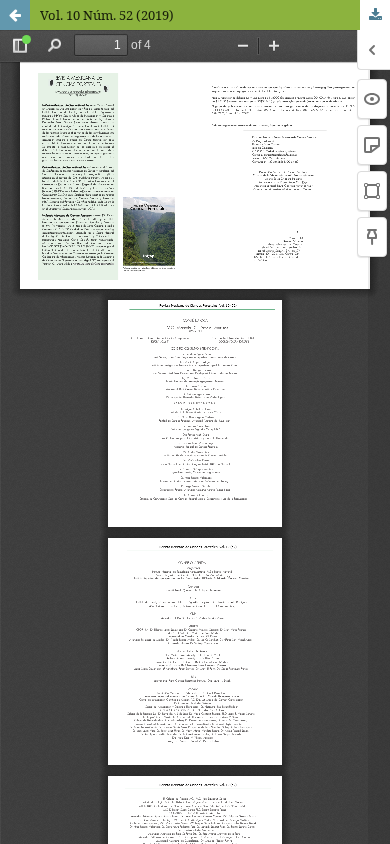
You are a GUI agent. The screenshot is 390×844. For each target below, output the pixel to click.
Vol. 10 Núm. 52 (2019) (107, 15)
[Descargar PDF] (375, 15)
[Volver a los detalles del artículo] (15, 15)
